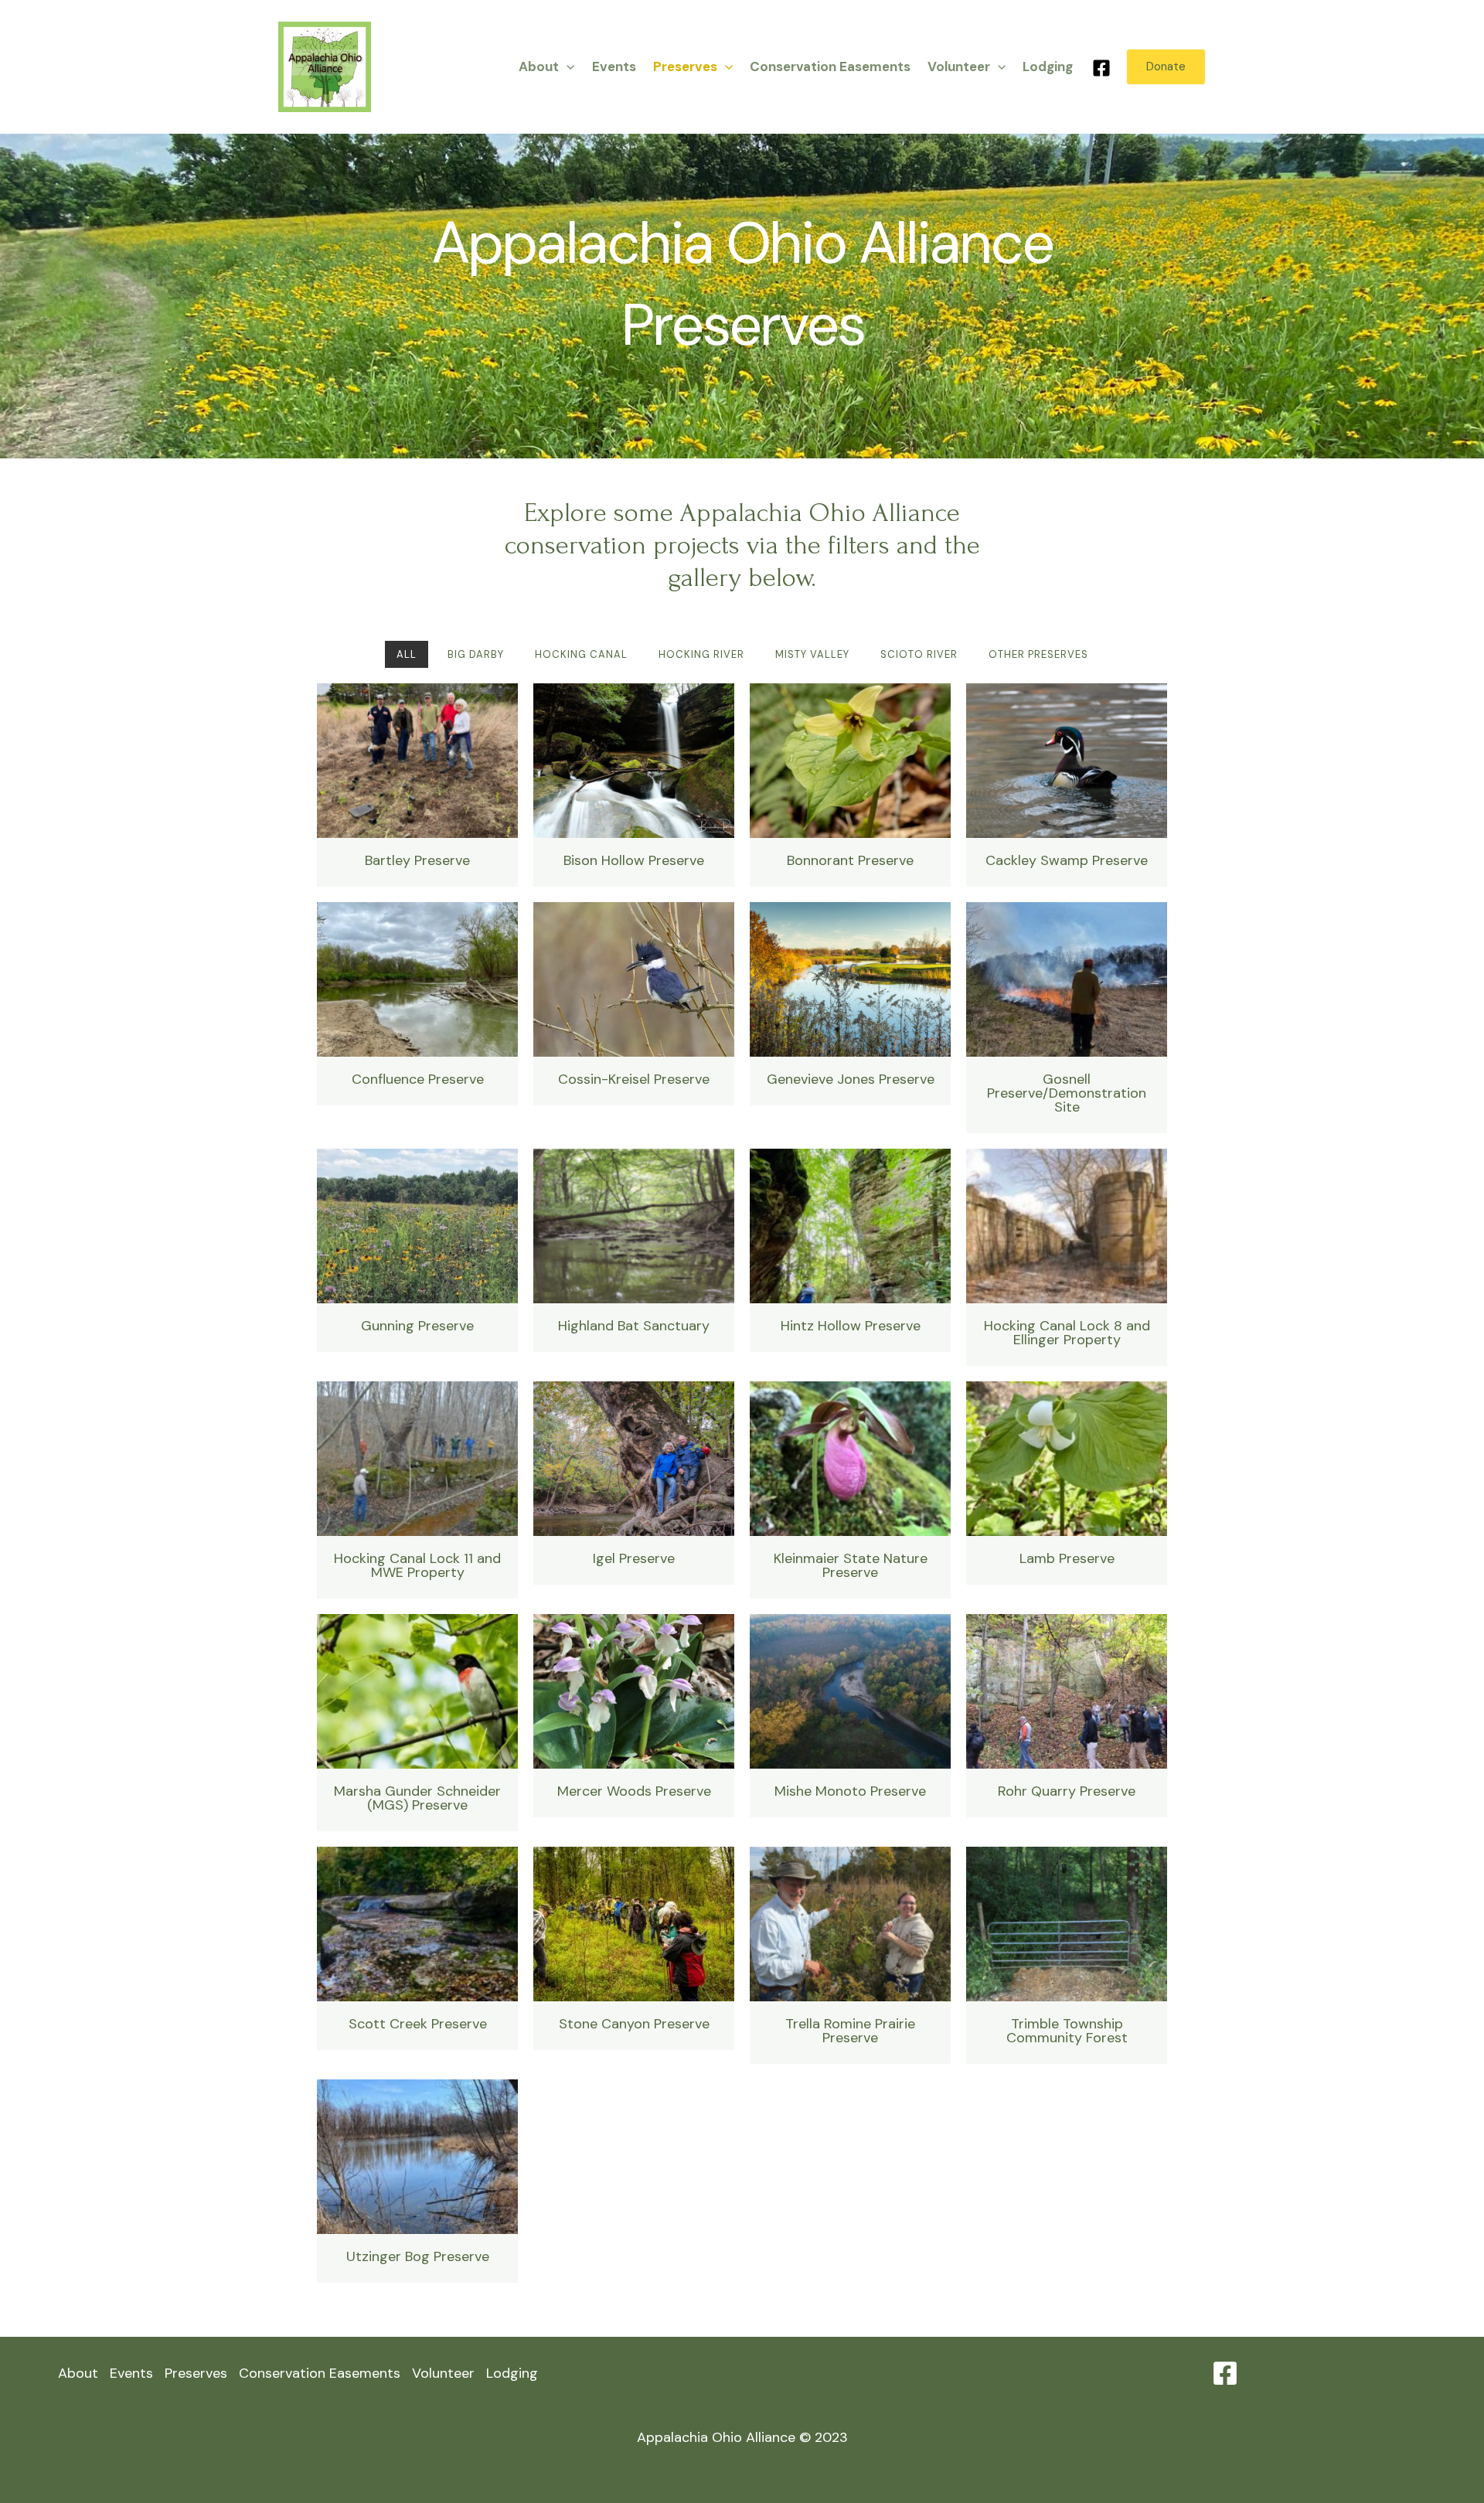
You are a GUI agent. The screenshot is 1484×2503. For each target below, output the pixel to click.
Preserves (685, 67)
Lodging (1048, 67)
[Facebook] (1101, 68)
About (539, 67)
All (407, 654)
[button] (567, 67)
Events (614, 67)
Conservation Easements (830, 67)
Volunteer (959, 67)
